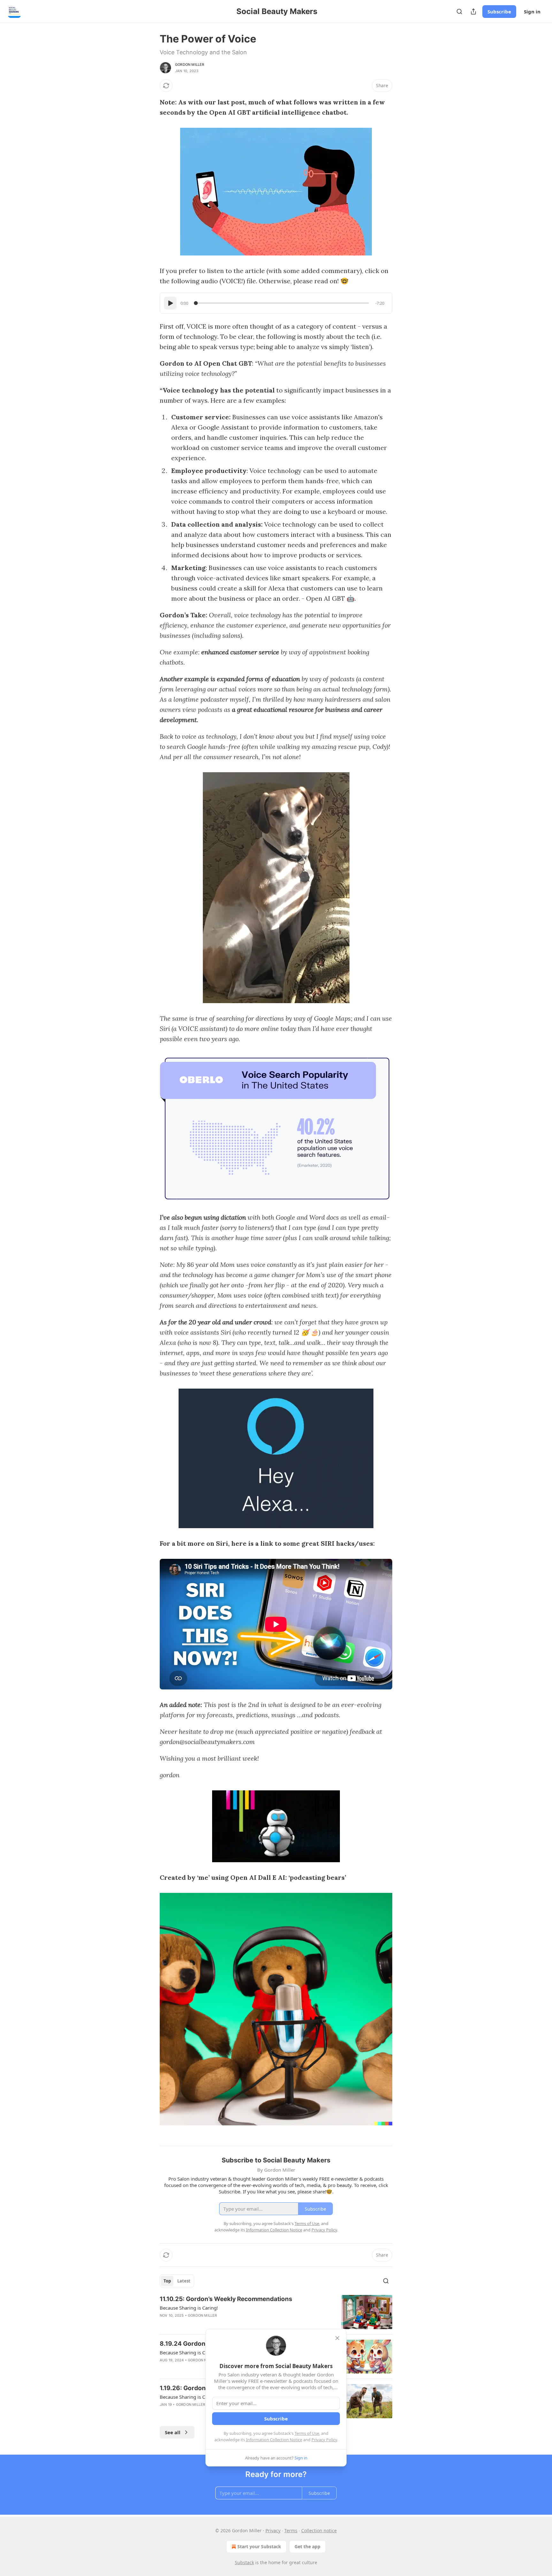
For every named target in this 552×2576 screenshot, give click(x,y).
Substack (244, 2562)
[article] (276, 2312)
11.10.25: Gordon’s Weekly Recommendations (226, 2299)
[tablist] (177, 2281)
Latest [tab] (184, 2281)
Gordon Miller (190, 65)
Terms (291, 2530)
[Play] (170, 303)
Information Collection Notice (274, 2440)
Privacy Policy (324, 2440)
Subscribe (499, 11)
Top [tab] (167, 2281)
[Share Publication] (473, 11)
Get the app (307, 2546)
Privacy (273, 2530)
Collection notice (319, 2530)
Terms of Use (307, 2433)
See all (173, 2432)
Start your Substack (259, 2546)
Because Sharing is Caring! (189, 2308)
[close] (337, 2338)
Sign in (532, 11)
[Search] (459, 11)
